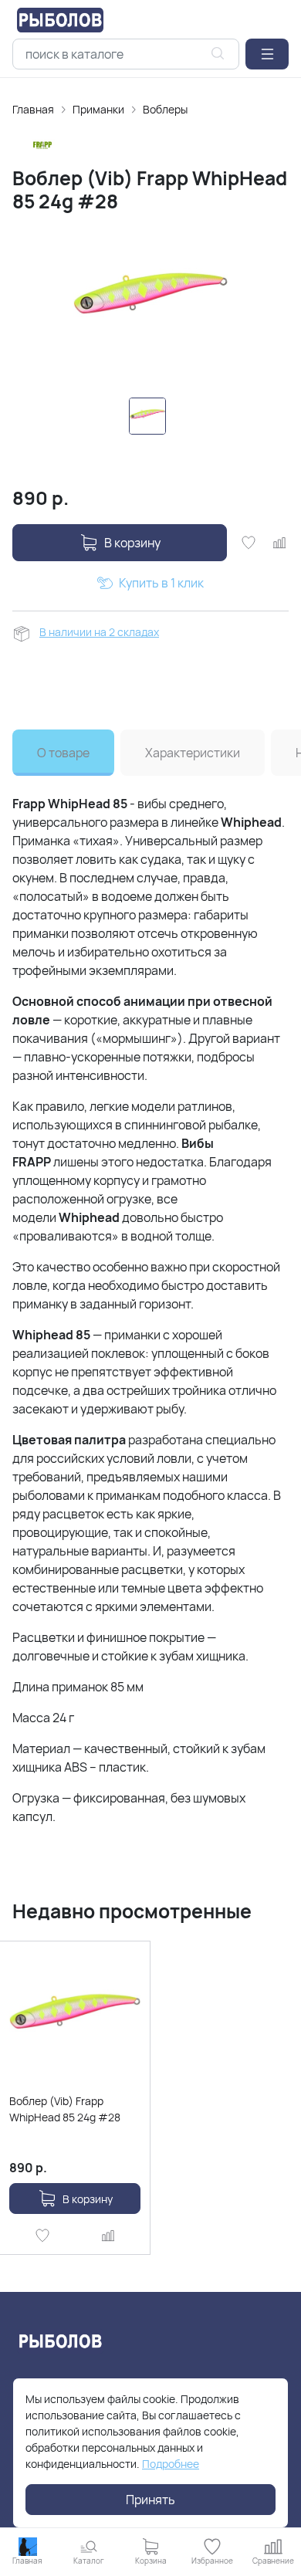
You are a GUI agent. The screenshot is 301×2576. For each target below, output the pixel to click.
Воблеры (165, 109)
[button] (267, 54)
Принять (150, 2500)
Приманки (98, 109)
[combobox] (126, 54)
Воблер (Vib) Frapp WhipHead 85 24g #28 (65, 2109)
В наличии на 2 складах (99, 632)
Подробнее (171, 2464)
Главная (33, 109)
